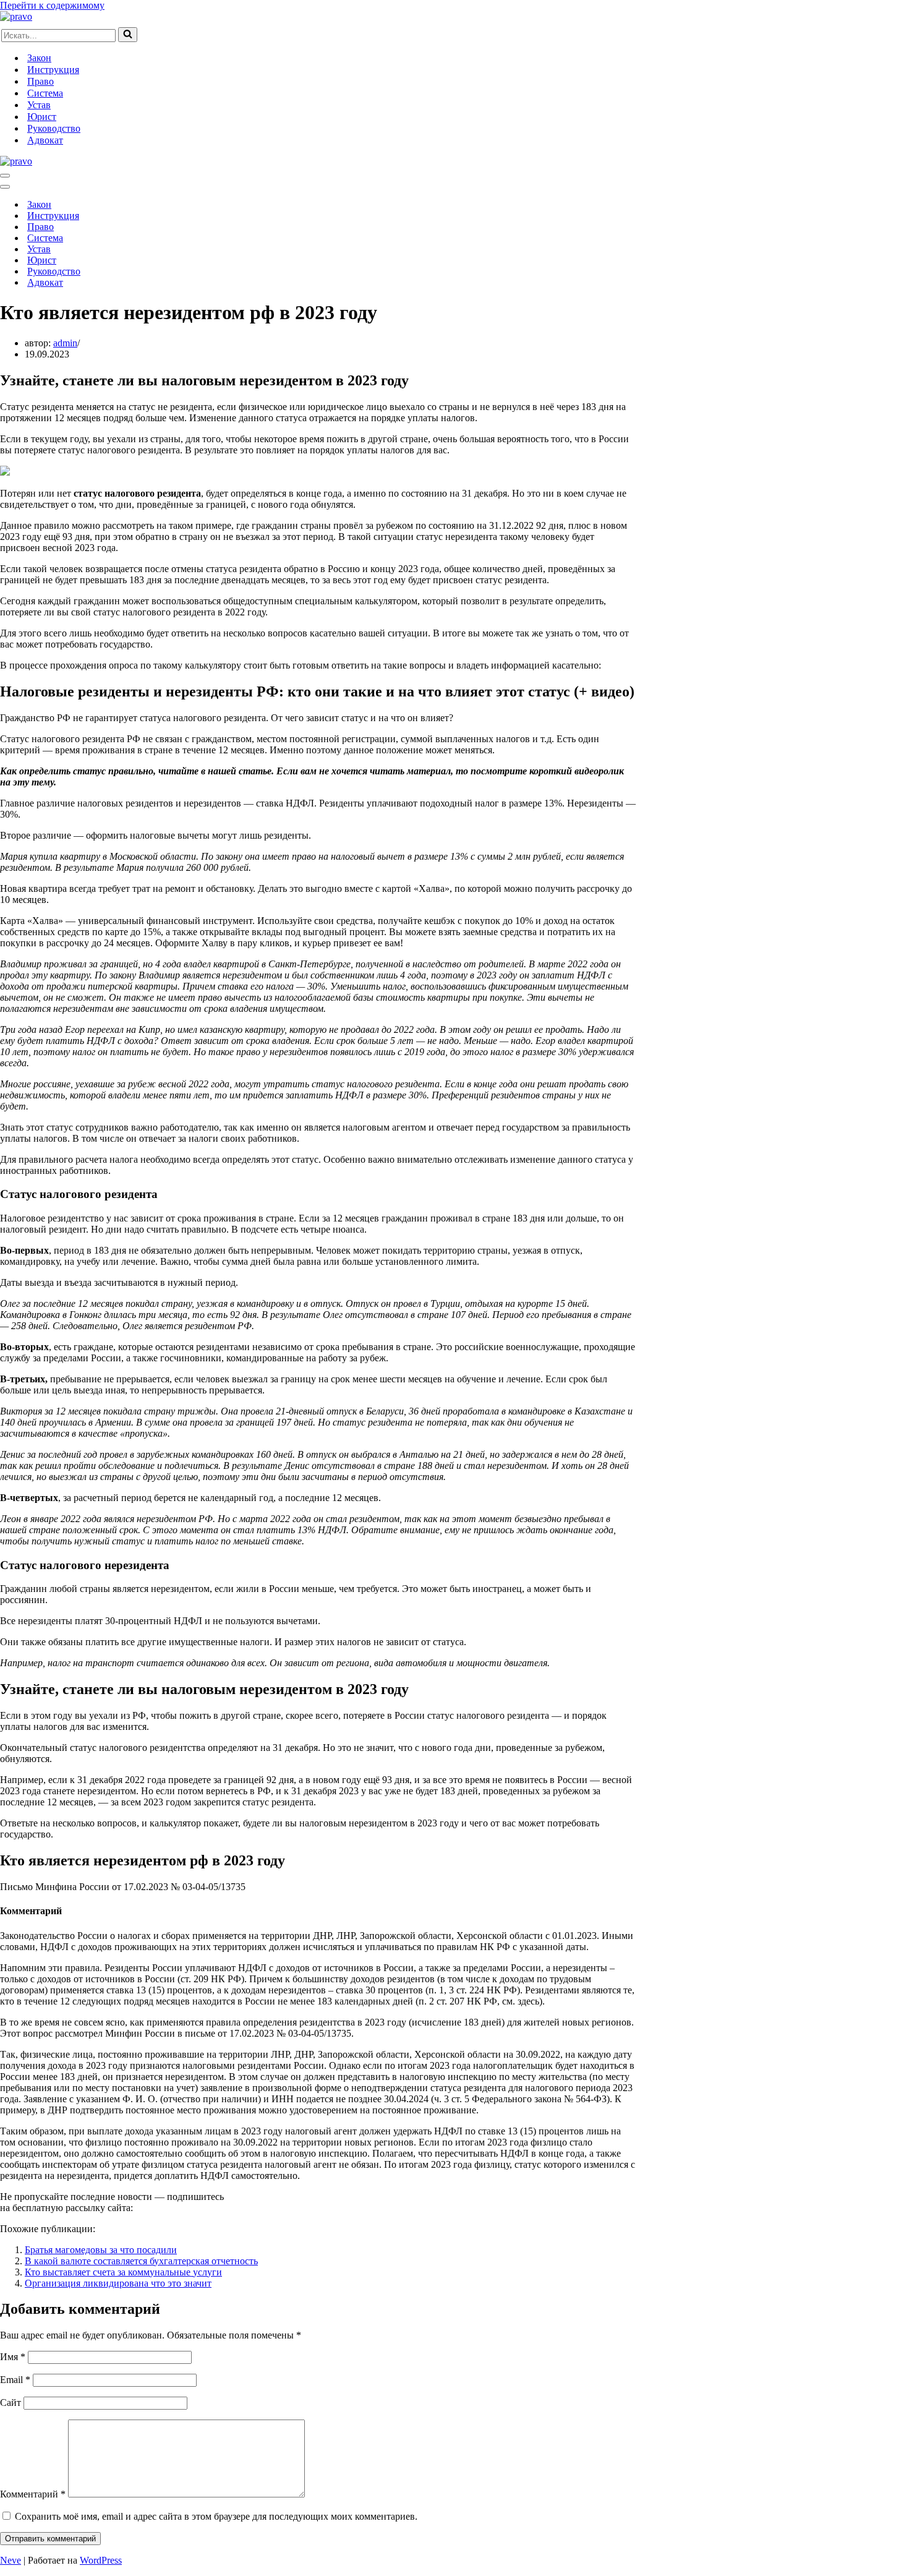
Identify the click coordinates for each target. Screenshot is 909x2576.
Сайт (11, 2403)
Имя (13, 2357)
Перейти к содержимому (52, 5)
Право (41, 81)
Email (15, 2380)
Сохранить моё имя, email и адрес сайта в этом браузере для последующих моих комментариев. (216, 2516)
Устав (39, 105)
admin (65, 343)
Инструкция (53, 70)
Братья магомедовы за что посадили (101, 2250)
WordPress (101, 2560)
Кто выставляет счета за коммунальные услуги (123, 2272)
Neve (11, 2560)
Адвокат (45, 140)
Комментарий (33, 2494)
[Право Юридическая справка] (16, 16)
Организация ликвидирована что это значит (118, 2283)
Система (45, 93)
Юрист (42, 117)
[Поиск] (128, 35)
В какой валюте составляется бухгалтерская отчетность (141, 2261)
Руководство (54, 128)
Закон (39, 58)
